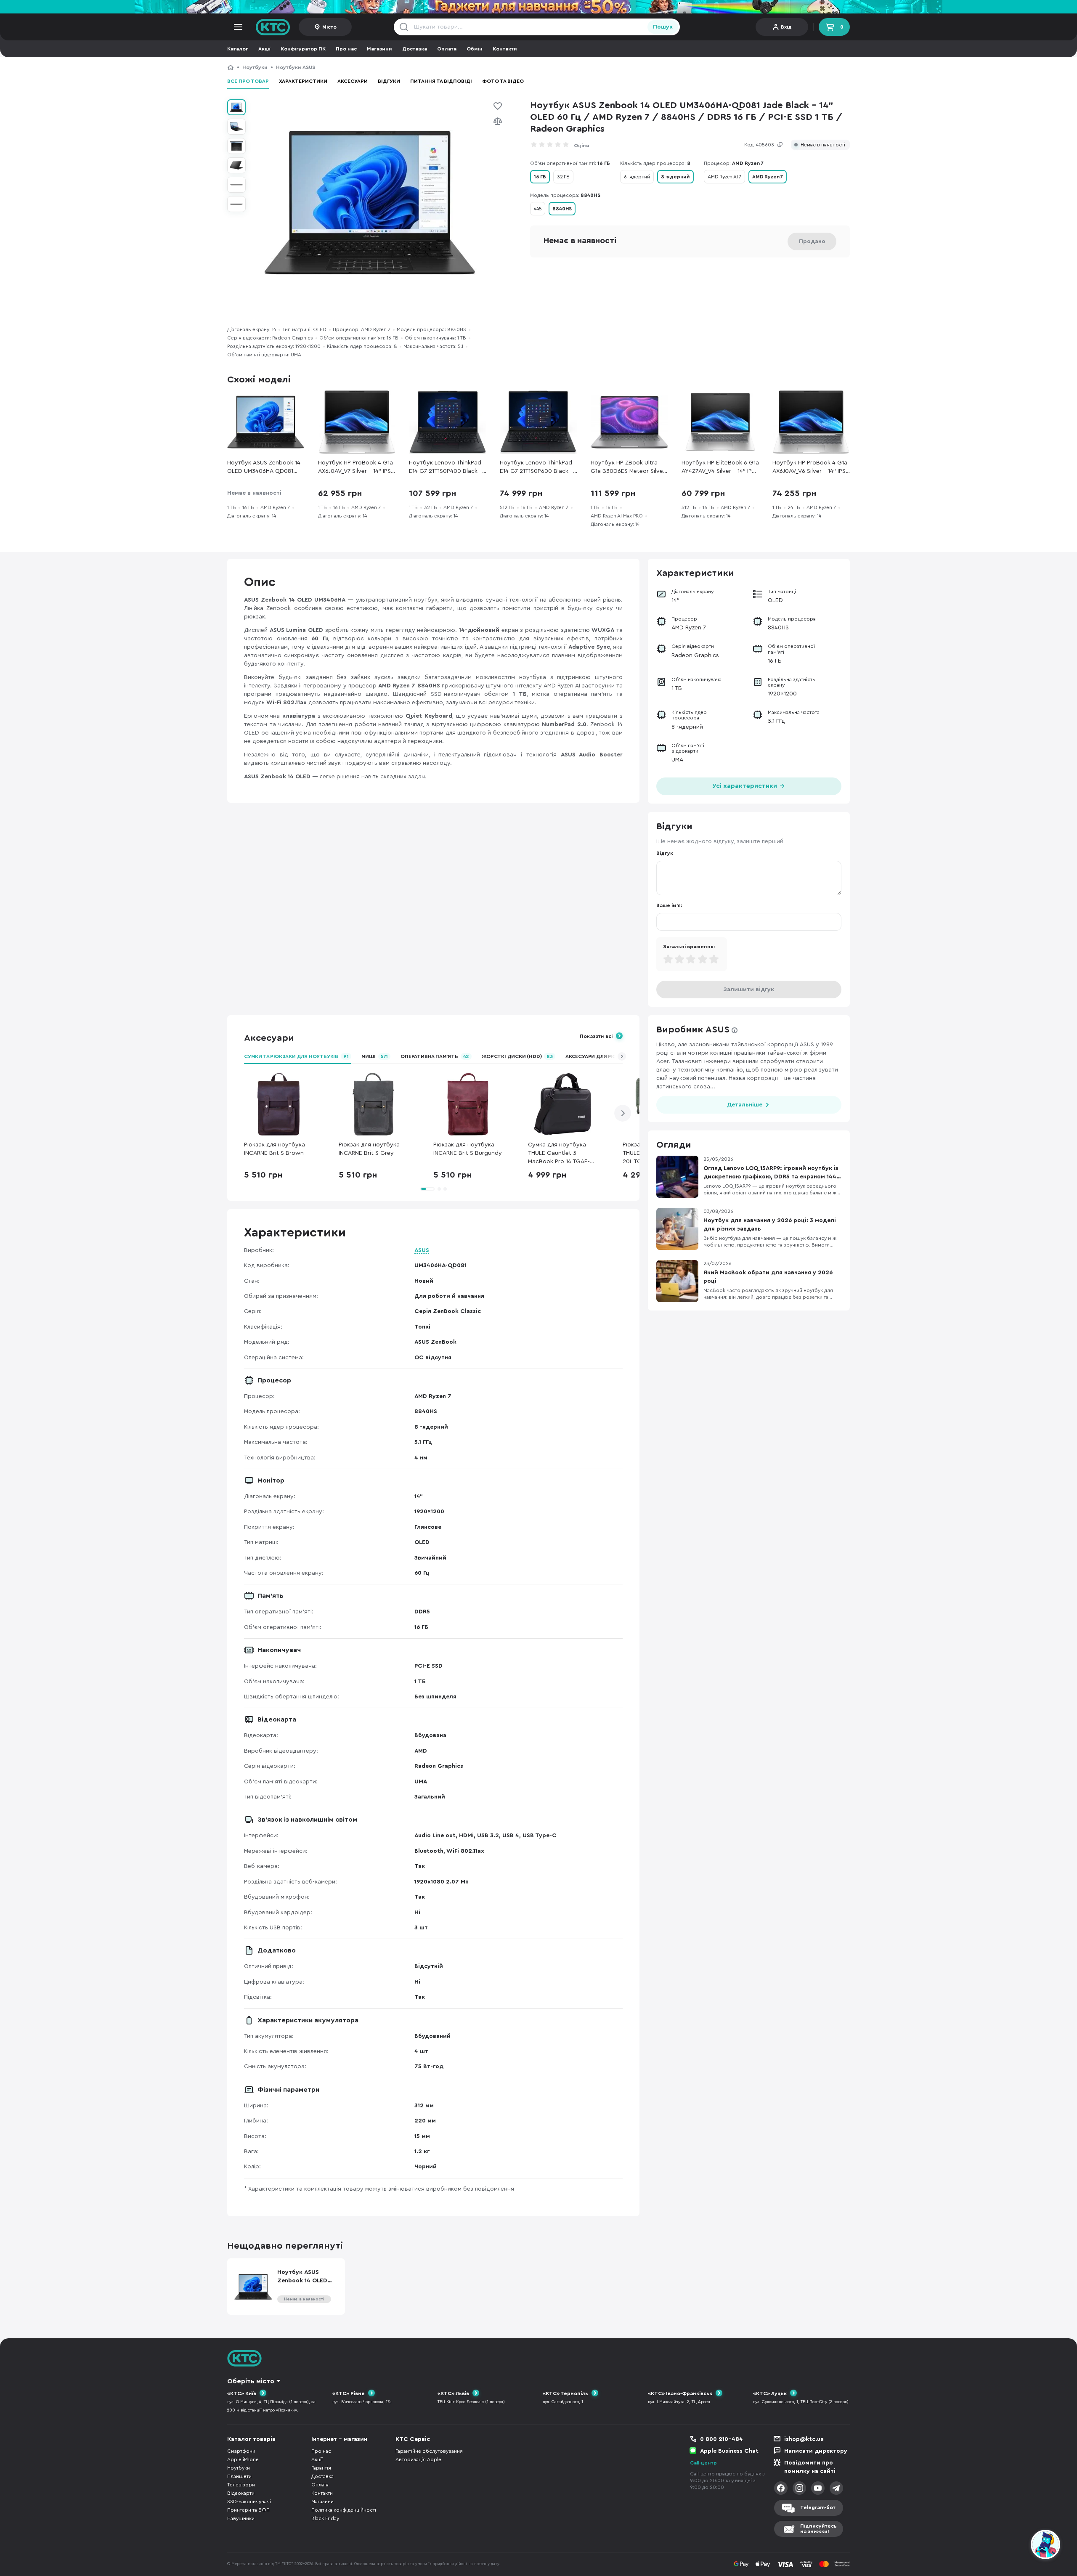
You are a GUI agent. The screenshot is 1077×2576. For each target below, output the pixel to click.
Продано (812, 241)
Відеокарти (241, 2493)
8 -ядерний (675, 177)
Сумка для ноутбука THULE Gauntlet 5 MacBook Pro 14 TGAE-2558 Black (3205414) (559, 1154)
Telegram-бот (818, 2507)
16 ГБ (540, 177)
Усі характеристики (745, 786)
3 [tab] (445, 1189)
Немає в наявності (823, 145)
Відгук (665, 853)
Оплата (447, 49)
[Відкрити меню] (238, 27)
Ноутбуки (255, 67)
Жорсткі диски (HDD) (517, 1056)
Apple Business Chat (729, 2451)
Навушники (241, 2518)
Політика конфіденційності (344, 2510)
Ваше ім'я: (669, 905)
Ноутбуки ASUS (296, 67)
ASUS (422, 1250)
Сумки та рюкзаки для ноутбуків (296, 1056)
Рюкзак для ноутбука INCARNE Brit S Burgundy (468, 1149)
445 (538, 209)
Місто (329, 27)
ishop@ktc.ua (804, 2439)
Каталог (238, 49)
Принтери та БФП (248, 2510)
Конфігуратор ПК (303, 49)
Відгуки (389, 81)
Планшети (239, 2476)
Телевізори (241, 2485)
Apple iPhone (243, 2459)
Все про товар (248, 81)
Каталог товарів (251, 2439)
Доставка (415, 49)
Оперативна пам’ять (435, 1056)
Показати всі (596, 1036)
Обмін (475, 49)
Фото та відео (503, 81)
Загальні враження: (689, 947)
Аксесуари (353, 81)
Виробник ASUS (693, 1029)
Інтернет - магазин (339, 2439)
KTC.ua (273, 27)
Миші (375, 1056)
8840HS (562, 209)
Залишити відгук (749, 990)
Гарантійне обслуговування (429, 2451)
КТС (231, 67)
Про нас (346, 49)
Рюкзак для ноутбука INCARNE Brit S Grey (369, 1149)
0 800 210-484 (722, 2439)
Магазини (379, 49)
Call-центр (703, 2463)
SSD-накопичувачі (249, 2502)
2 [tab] (439, 1189)
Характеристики (303, 81)
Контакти (505, 49)
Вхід (786, 27)
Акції (264, 49)
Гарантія (321, 2468)
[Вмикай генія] (538, 7)
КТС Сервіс (413, 2439)
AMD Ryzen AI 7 (724, 177)
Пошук (663, 27)
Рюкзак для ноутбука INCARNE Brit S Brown (275, 1149)
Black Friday (325, 2518)
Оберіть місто (251, 2381)
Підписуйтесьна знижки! (818, 2529)
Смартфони (241, 2451)
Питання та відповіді (441, 81)
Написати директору (816, 2451)
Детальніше (745, 1105)
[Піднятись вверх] (1015, 2546)
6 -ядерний (637, 177)
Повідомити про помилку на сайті (810, 2467)
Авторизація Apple (418, 2459)
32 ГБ (563, 177)
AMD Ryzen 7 (768, 177)
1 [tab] (427, 1189)
